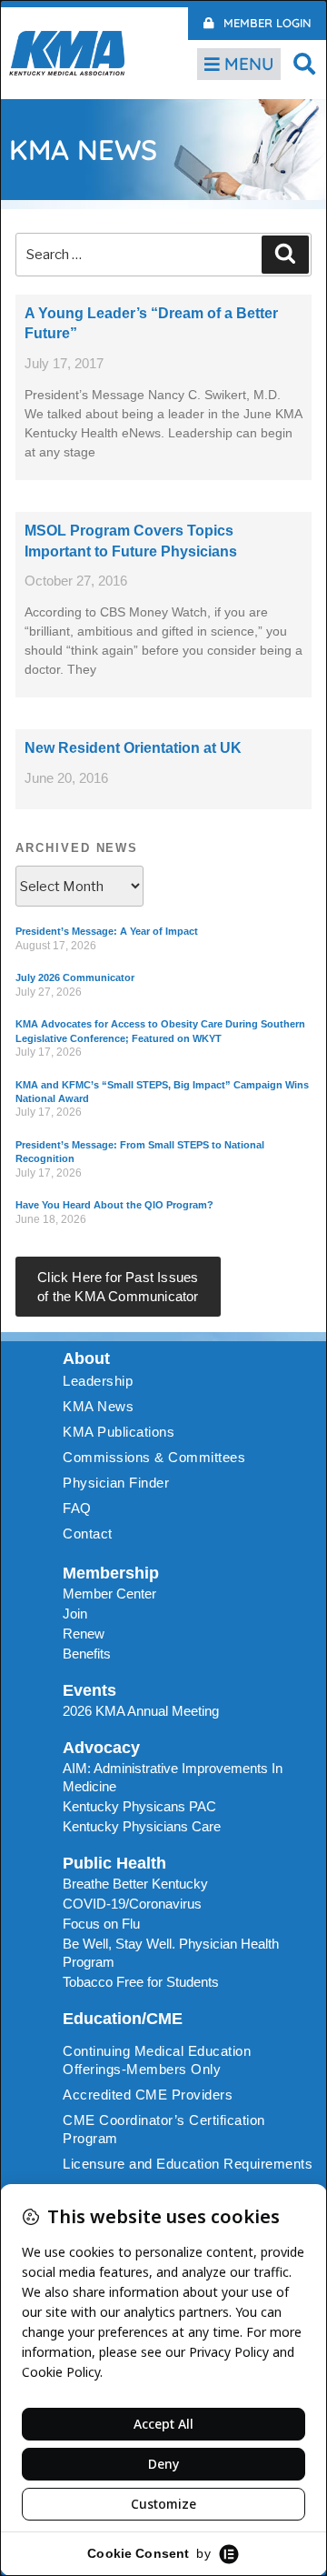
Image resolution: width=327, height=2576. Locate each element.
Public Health (114, 1863)
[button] (304, 63)
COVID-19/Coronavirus (132, 1904)
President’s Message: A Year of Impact (107, 931)
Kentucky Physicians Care (142, 1826)
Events (89, 1690)
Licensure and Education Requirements (188, 2164)
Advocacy (101, 1748)
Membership (111, 1573)
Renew (84, 1634)
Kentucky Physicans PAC (139, 1806)
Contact (88, 1534)
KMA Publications (119, 1432)
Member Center (109, 1594)
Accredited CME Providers (148, 2095)
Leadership (98, 1381)
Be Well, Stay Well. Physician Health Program (171, 1953)
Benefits (87, 1654)
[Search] (285, 255)
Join (75, 1614)
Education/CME (123, 2019)
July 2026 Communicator (75, 977)
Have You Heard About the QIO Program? (114, 1205)
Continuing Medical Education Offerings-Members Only (157, 2060)
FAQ (77, 1508)
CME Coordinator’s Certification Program (164, 2129)
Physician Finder (116, 1483)
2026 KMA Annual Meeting (141, 1711)
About (86, 1358)
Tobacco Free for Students (141, 1982)
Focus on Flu (101, 1924)
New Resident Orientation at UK (133, 748)
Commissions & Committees (154, 1457)
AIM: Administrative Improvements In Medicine (173, 1777)
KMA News (98, 1406)
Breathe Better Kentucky (135, 1884)
